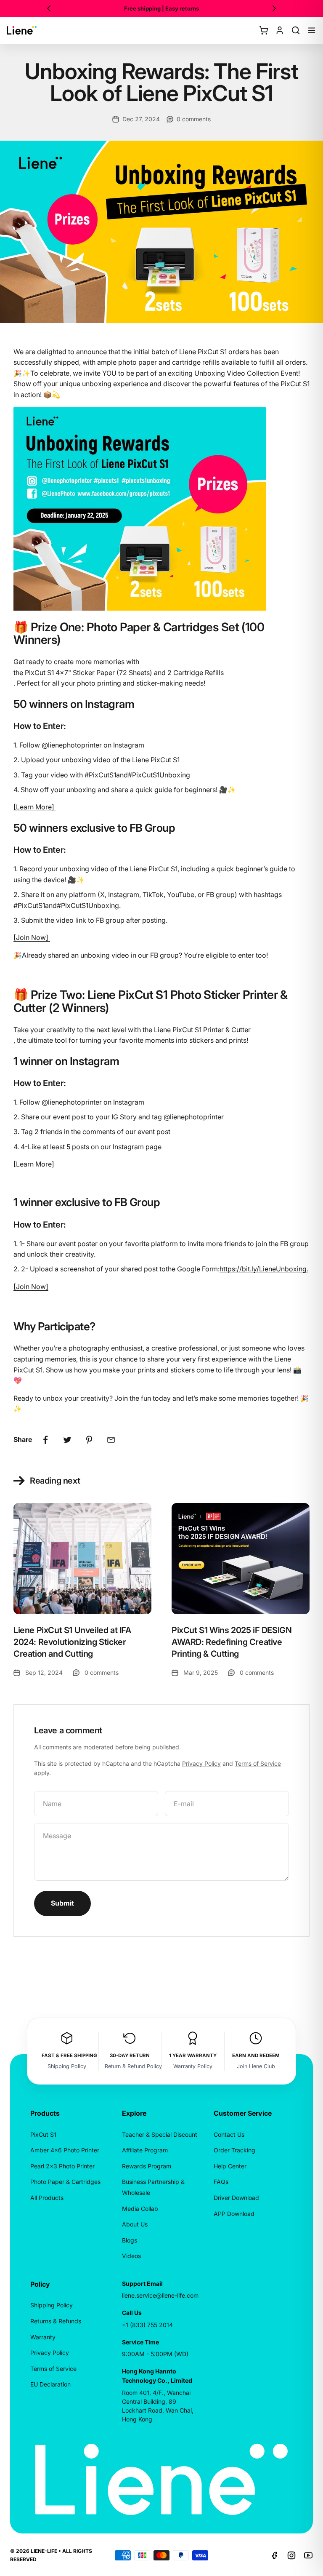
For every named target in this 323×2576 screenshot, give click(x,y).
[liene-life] (22, 30)
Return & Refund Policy (133, 2066)
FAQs (221, 2182)
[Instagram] (291, 2555)
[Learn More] (34, 1164)
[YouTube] (308, 2555)
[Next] (274, 8)
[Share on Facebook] (45, 1440)
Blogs (130, 2240)
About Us (135, 2224)
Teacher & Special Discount (160, 2134)
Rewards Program (147, 2166)
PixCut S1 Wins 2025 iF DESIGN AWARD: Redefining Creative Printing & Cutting (232, 1642)
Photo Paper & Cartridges (65, 2182)
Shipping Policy (67, 2066)
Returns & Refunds (56, 2321)
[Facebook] (275, 2555)
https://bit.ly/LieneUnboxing (263, 1269)
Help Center (230, 2166)
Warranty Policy (193, 2066)
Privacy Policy (201, 1763)
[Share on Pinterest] (89, 1440)
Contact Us (229, 2134)
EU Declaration (50, 2384)
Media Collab (140, 2209)
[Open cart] (264, 30)
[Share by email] (111, 1440)
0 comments (194, 119)
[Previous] (49, 8)
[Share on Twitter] (67, 1440)
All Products (47, 2198)
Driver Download (236, 2198)
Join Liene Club (256, 2066)
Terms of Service (258, 1763)
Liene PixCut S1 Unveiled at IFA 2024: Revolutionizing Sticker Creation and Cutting (72, 1642)
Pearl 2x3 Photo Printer (62, 2166)
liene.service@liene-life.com (160, 2295)
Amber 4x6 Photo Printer (65, 2150)
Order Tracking (234, 2150)
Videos (131, 2256)
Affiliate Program (145, 2150)
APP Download (234, 2214)
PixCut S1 (43, 2134)
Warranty (43, 2337)
